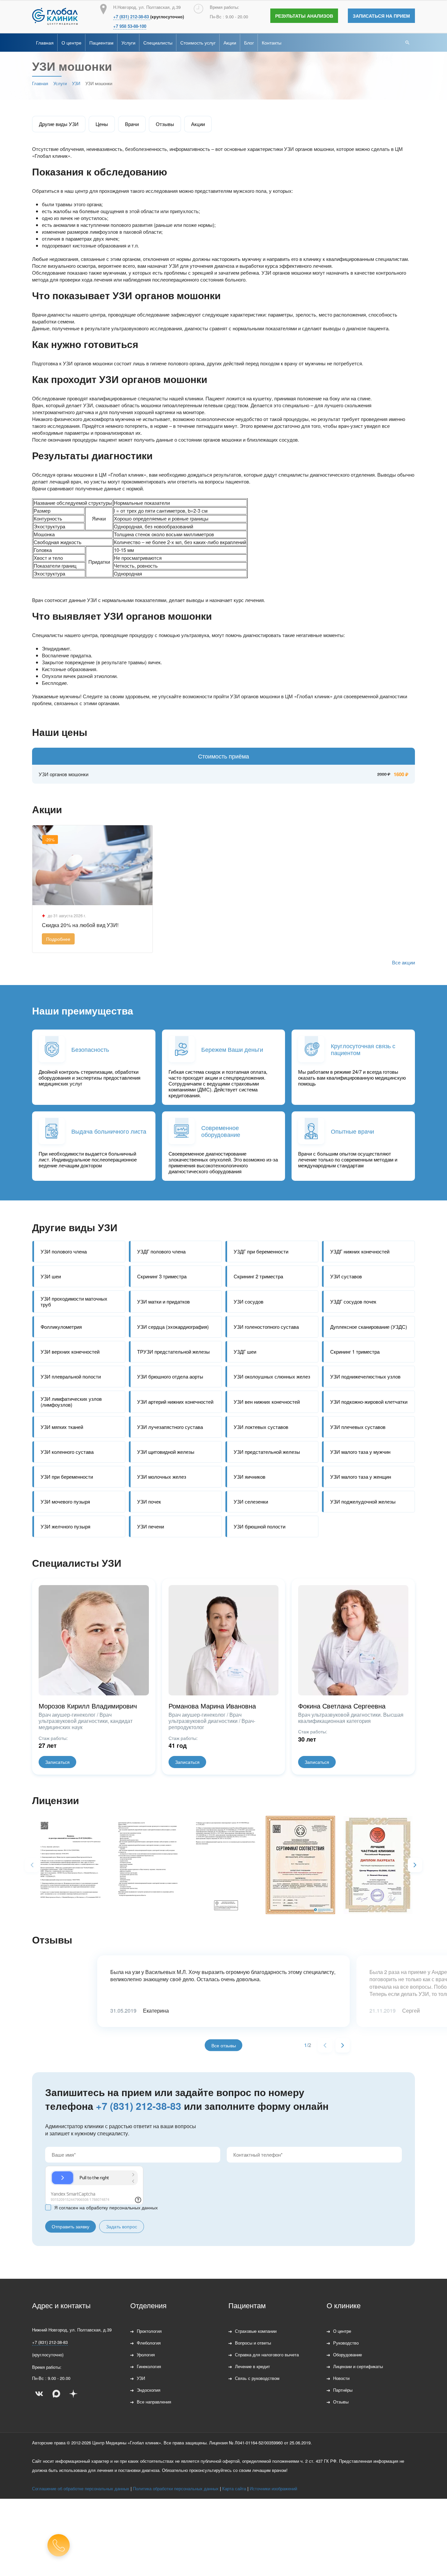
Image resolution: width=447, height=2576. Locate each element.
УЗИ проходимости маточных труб (74, 1301)
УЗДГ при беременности (261, 1251)
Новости (341, 2378)
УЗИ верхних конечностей (70, 1352)
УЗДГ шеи (245, 1352)
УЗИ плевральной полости (71, 1376)
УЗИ (141, 2378)
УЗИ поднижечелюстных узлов (365, 1376)
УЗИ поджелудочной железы (363, 1501)
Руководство (346, 2343)
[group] (68, 1864)
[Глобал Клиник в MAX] (56, 2394)
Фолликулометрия (61, 1327)
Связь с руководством (257, 2378)
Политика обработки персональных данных (176, 2488)
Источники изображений (273, 2488)
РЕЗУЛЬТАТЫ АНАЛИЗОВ (304, 16)
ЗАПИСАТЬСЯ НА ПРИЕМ (381, 16)
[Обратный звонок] (59, 2545)
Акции (230, 43)
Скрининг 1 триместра (355, 1352)
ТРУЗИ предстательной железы (173, 1352)
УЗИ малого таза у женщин (361, 1477)
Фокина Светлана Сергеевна (342, 1706)
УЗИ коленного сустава (67, 1452)
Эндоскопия (149, 2390)
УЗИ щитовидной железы (166, 1452)
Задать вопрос (122, 2226)
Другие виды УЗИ (59, 124)
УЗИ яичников (250, 1477)
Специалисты (158, 43)
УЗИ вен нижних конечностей (267, 1402)
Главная (45, 43)
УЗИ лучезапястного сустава (170, 1427)
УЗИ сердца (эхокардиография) (173, 1327)
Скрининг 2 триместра (258, 1276)
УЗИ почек (149, 1501)
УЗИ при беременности (67, 1477)
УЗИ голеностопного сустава (266, 1327)
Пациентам (101, 43)
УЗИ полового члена (64, 1251)
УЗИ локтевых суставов (261, 1427)
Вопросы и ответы (253, 2343)
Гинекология (149, 2366)
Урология (146, 2355)
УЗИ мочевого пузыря (65, 1501)
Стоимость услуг (198, 43)
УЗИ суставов (346, 1276)
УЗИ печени (151, 1526)
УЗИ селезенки (251, 1501)
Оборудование (348, 2355)
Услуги (128, 43)
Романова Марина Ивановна (212, 1706)
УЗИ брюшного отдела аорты (170, 1376)
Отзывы (165, 124)
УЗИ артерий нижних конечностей (175, 1402)
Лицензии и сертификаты (358, 2366)
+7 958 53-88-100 (130, 26)
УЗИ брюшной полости (259, 1526)
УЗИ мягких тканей (62, 1427)
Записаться (57, 1762)
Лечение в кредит (252, 2366)
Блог (249, 43)
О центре (72, 43)
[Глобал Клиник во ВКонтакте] (39, 2394)
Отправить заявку (71, 2226)
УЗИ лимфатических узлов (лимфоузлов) (71, 1402)
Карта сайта (234, 2488)
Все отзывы (224, 2045)
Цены (102, 124)
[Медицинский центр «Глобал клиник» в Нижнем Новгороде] (55, 16)
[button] (415, 1865)
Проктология (149, 2331)
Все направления (154, 2402)
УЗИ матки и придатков (163, 1301)
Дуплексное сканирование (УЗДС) (369, 1327)
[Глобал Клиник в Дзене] (73, 2394)
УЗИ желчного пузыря (65, 1526)
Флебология (149, 2343)
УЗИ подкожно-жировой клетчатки (369, 1402)
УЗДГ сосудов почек (353, 1301)
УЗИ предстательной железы (267, 1452)
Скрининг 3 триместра (162, 1276)
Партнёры (343, 2390)
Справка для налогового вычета (267, 2355)
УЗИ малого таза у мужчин (360, 1452)
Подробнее (58, 939)
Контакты (272, 43)
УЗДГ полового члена (161, 1251)
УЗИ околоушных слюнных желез (272, 1376)
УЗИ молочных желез (162, 1477)
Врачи (132, 124)
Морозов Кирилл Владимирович (88, 1706)
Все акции (403, 962)
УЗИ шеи (51, 1276)
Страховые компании (256, 2331)
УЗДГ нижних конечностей (360, 1251)
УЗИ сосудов (249, 1301)
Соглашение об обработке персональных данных (81, 2488)
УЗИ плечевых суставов (358, 1427)
